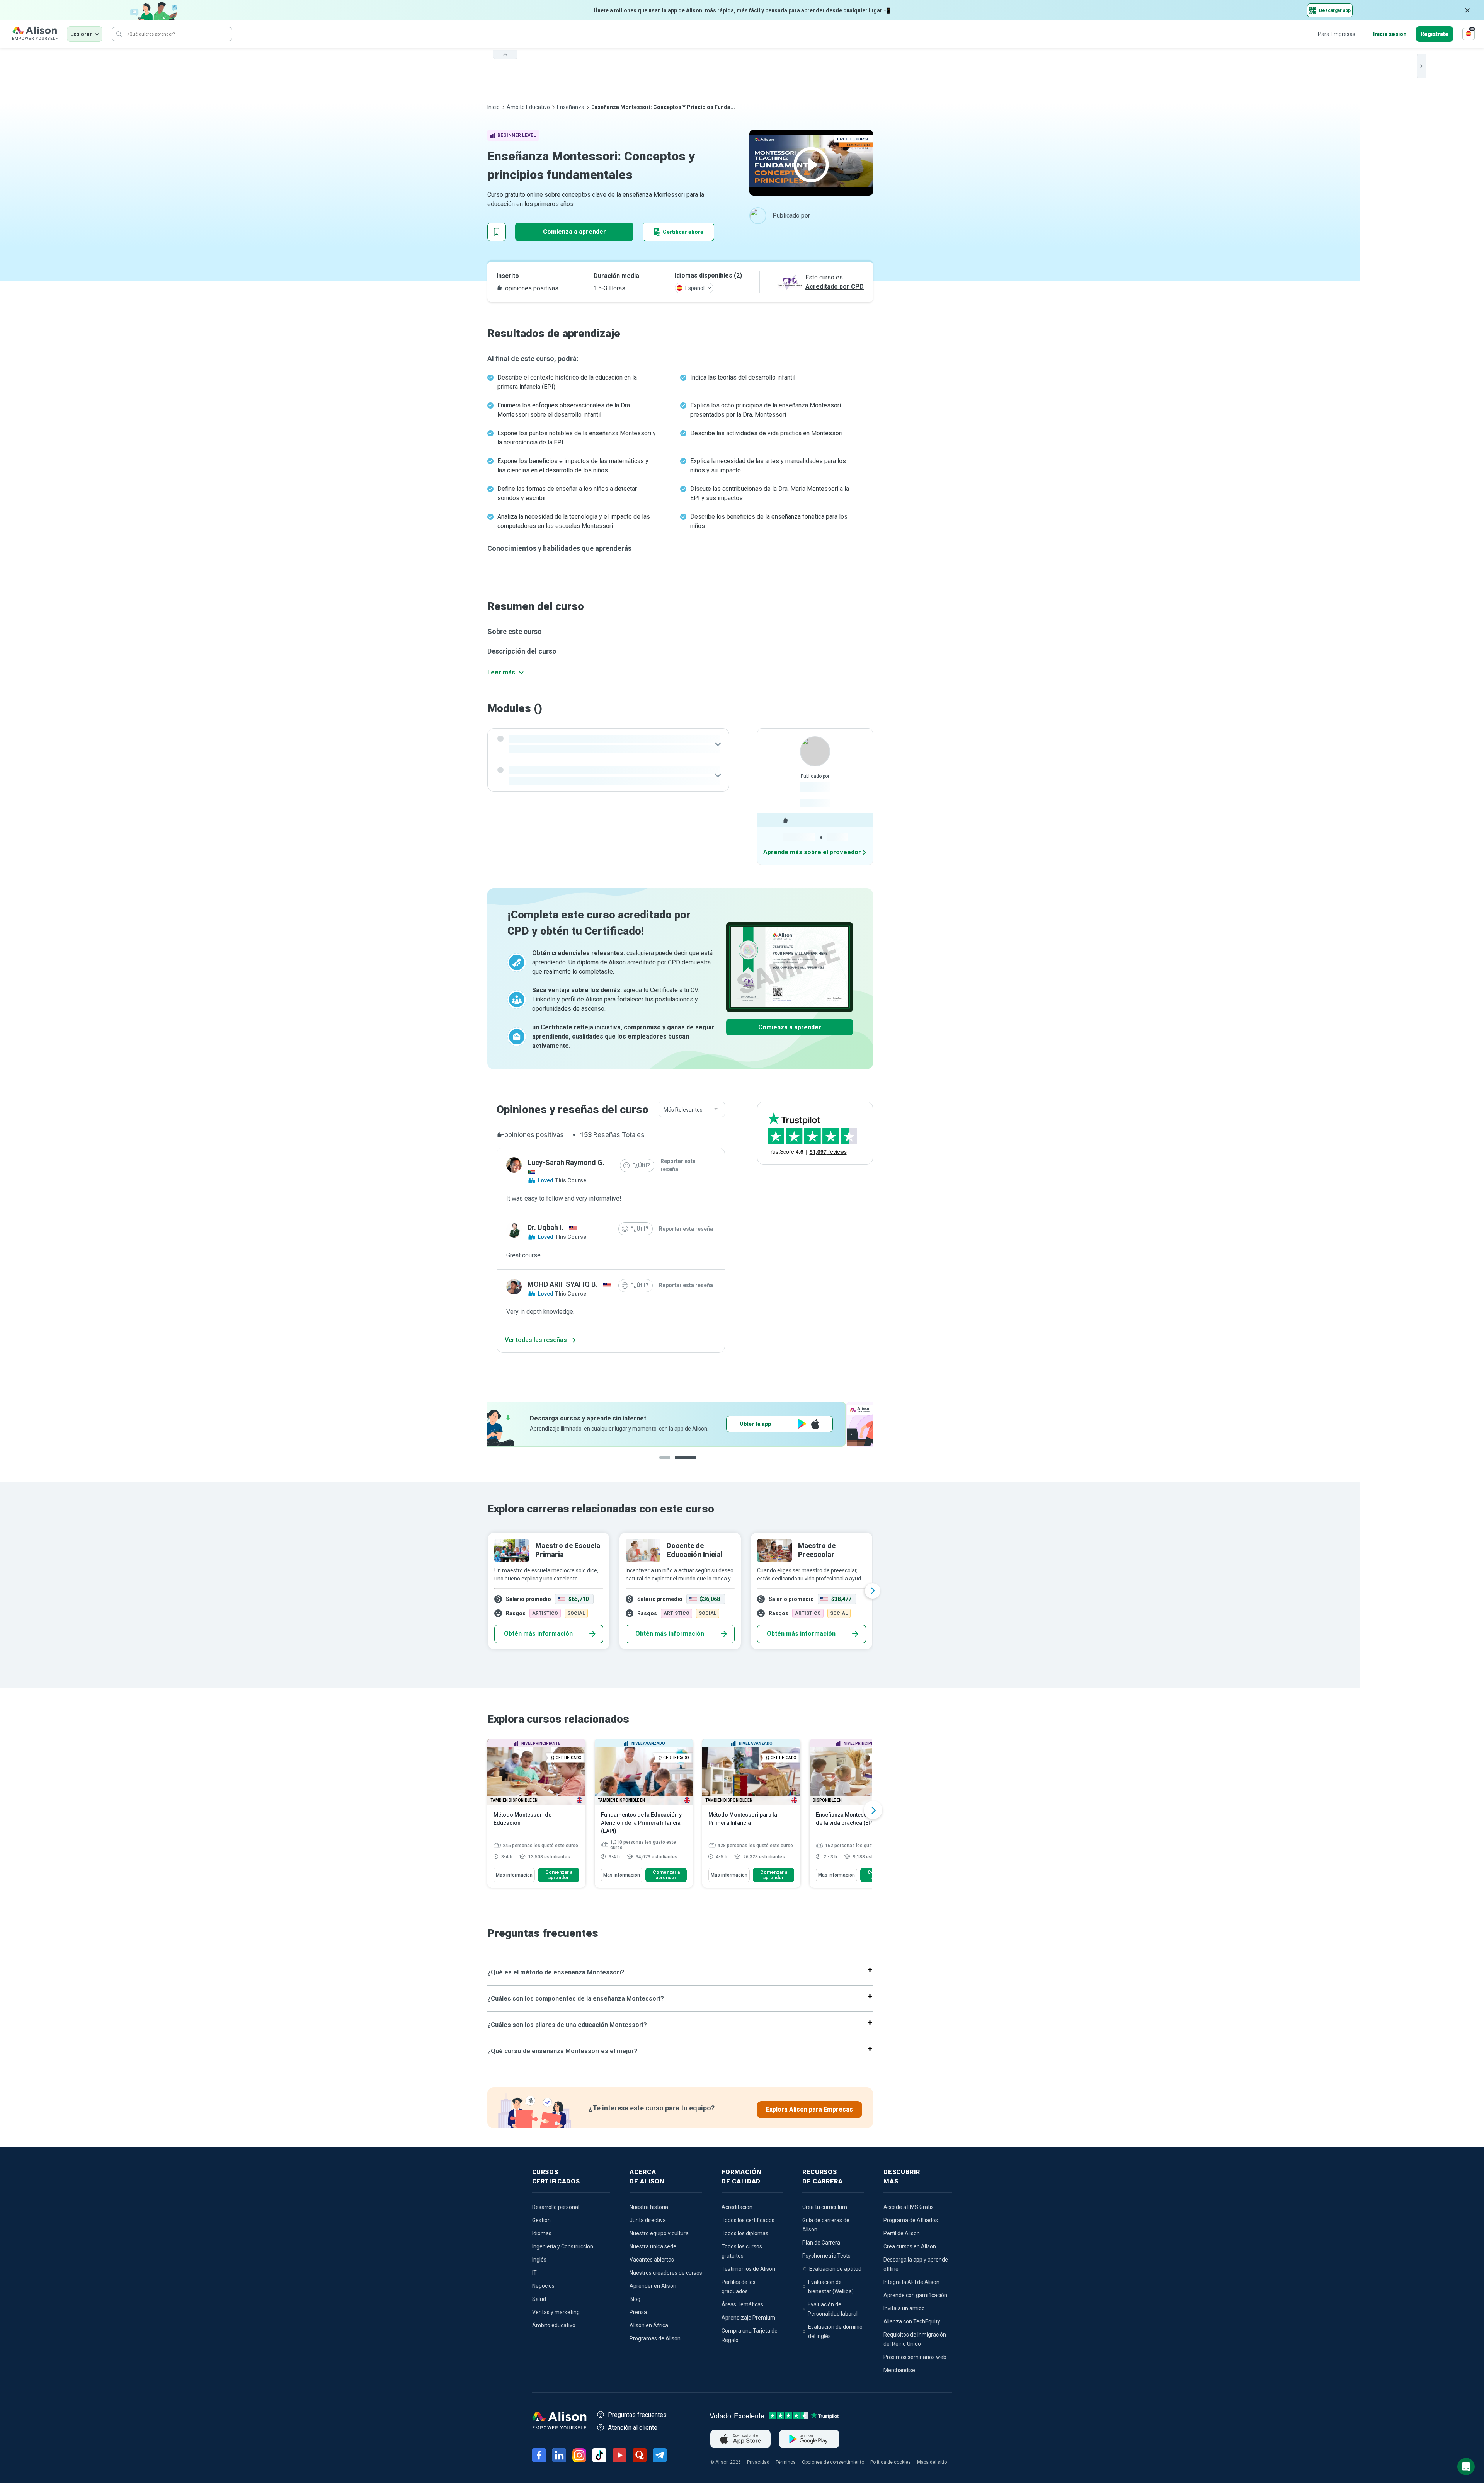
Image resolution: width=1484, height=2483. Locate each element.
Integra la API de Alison (911, 2282)
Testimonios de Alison (748, 2269)
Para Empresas (1337, 34)
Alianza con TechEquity (912, 2321)
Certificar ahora (683, 232)
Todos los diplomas (745, 2233)
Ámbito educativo (528, 107)
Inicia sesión (1390, 34)
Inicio (494, 107)
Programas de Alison (655, 2338)
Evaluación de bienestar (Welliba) (831, 2287)
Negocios (543, 2286)
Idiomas (542, 2233)
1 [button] (670, 1464)
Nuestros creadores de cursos (666, 2273)
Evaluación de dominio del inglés (835, 2331)
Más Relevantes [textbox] (683, 1110)
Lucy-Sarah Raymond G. (566, 1162)
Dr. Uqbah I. (545, 1227)
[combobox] (692, 1110)
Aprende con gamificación (915, 2295)
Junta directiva (648, 2220)
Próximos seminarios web (915, 2357)
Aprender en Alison (653, 2286)
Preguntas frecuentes (637, 2415)
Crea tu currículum (825, 2207)
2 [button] (693, 1464)
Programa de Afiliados (911, 2220)
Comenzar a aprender (559, 1875)
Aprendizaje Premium (748, 2318)
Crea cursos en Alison (910, 2246)
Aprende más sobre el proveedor (812, 852)
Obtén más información (538, 1634)
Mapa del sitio (932, 2462)
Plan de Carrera (821, 2243)
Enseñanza (571, 107)
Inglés (539, 2260)
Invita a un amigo (904, 2308)
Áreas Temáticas (742, 2304)
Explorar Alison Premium (807, 1424)
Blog (635, 2299)
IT (534, 2273)
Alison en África (649, 2325)
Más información (514, 1875)
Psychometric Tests (826, 2256)
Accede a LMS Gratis (909, 2207)
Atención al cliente (633, 2428)
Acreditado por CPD (835, 287)
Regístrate (1435, 34)
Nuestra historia (649, 2207)
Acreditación (737, 2207)
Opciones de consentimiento (833, 2462)
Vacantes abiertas (652, 2260)
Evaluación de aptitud (835, 2269)
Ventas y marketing (556, 2312)
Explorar (81, 34)
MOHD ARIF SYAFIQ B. (562, 1284)
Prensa (638, 2312)
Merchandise (899, 2370)
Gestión (541, 2220)
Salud (539, 2299)
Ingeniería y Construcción (563, 2246)
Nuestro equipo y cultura (659, 2233)
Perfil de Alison (902, 2233)
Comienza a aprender (574, 232)
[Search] (119, 34)
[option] (680, 1424)
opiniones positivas (531, 288)
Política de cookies (891, 2462)
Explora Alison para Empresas (809, 2109)
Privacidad (758, 2462)
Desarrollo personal (556, 2207)
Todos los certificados (748, 2220)
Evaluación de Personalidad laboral (833, 2309)
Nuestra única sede (653, 2246)
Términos (786, 2462)
